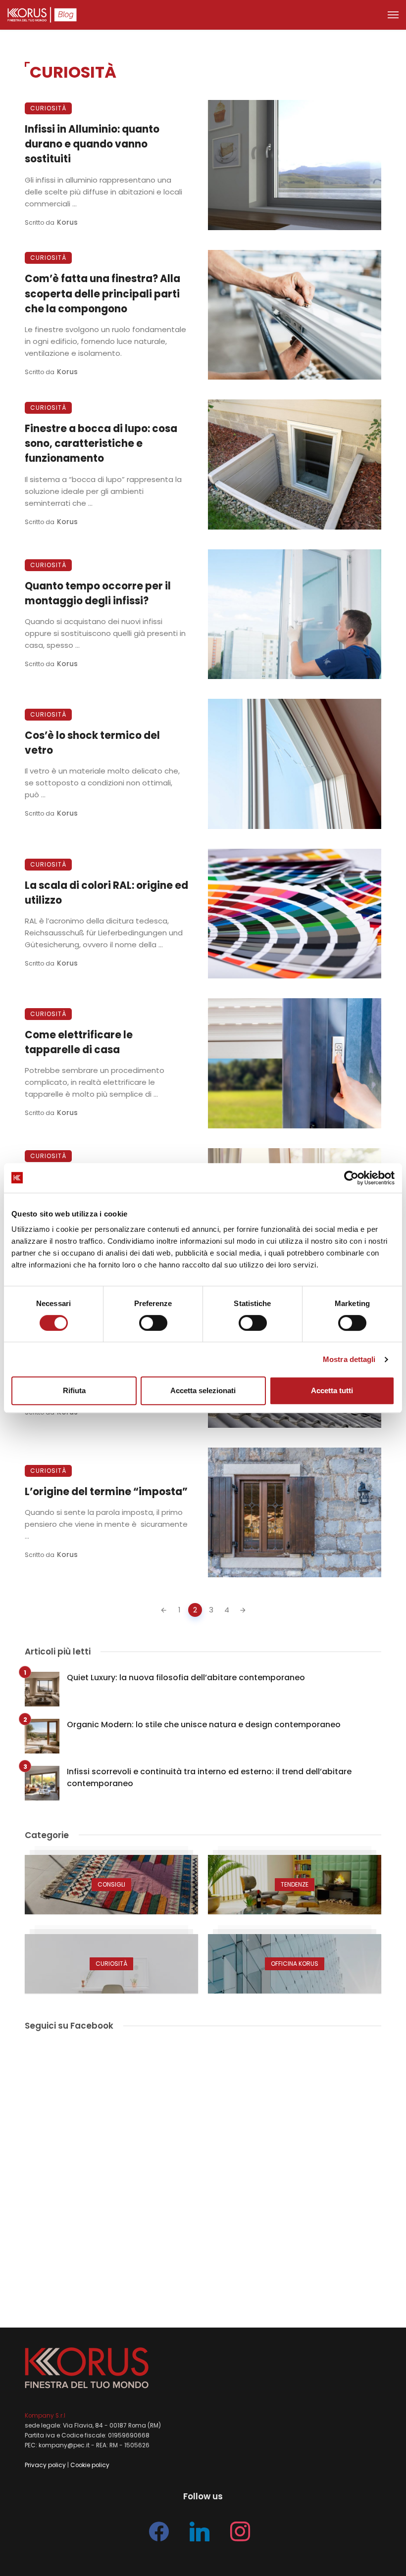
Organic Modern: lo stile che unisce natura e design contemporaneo (204, 1725)
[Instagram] (240, 2531)
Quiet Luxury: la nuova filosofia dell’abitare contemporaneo (186, 1677)
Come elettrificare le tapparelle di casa (79, 1042)
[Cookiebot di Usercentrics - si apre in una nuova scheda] (351, 1178)
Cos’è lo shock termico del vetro (92, 743)
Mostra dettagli (349, 1359)
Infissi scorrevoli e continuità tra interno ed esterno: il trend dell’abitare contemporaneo (209, 1777)
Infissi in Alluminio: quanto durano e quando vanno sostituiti (92, 144)
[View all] (111, 1885)
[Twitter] (200, 2531)
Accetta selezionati (203, 1390)
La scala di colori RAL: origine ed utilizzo (106, 893)
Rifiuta (74, 1390)
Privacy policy (45, 2465)
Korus (67, 222)
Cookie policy (90, 2465)
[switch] (153, 1323)
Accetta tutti (332, 1390)
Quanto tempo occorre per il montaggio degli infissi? (98, 593)
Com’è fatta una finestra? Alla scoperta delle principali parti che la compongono (102, 293)
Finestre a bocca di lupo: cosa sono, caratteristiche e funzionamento (101, 443)
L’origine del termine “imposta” (106, 1492)
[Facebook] (159, 2531)
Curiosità (48, 108)
